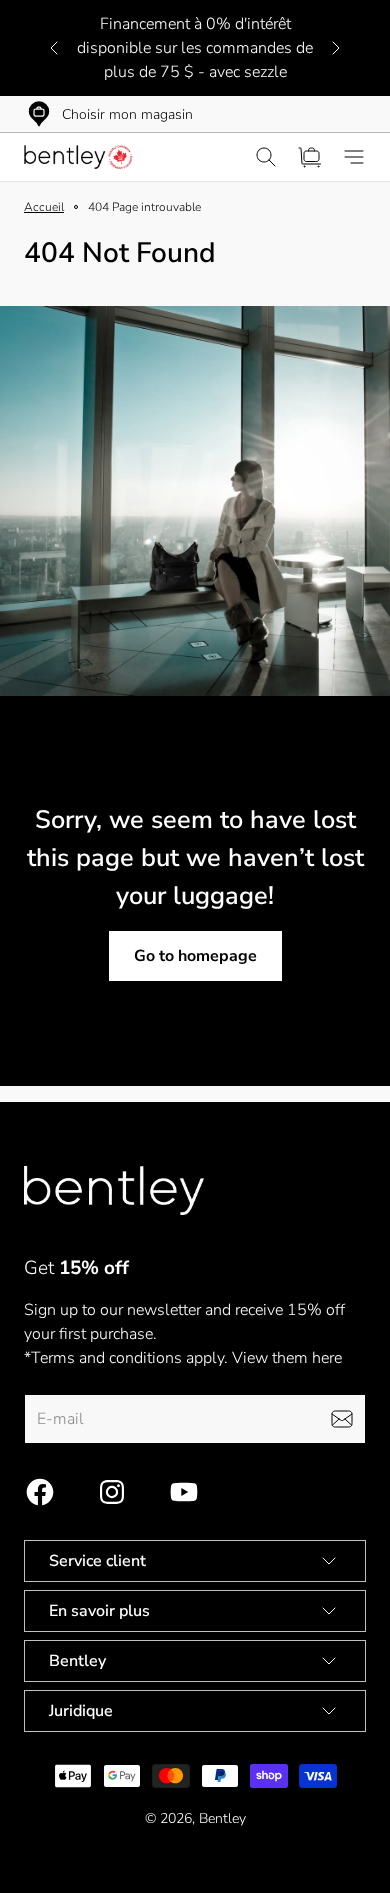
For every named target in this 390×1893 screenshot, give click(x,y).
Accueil (44, 207)
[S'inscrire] (342, 1419)
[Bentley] (80, 157)
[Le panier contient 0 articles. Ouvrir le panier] (310, 157)
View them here (287, 1358)
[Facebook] (40, 1492)
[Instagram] (112, 1492)
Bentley (222, 1818)
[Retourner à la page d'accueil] (114, 1190)
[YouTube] (184, 1492)
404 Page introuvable (144, 207)
